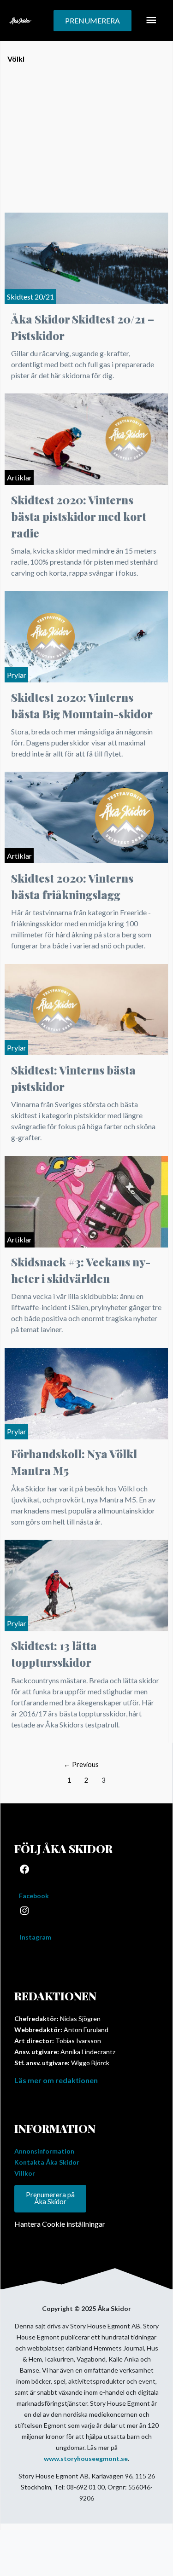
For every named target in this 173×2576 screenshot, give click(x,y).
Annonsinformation (44, 2151)
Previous (81, 1765)
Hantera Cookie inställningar (60, 2224)
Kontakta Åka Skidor (47, 2162)
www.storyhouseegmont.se (86, 2458)
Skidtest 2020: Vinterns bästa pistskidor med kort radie (79, 516)
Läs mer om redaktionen (56, 2080)
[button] (92, 21)
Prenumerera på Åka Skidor (50, 2198)
